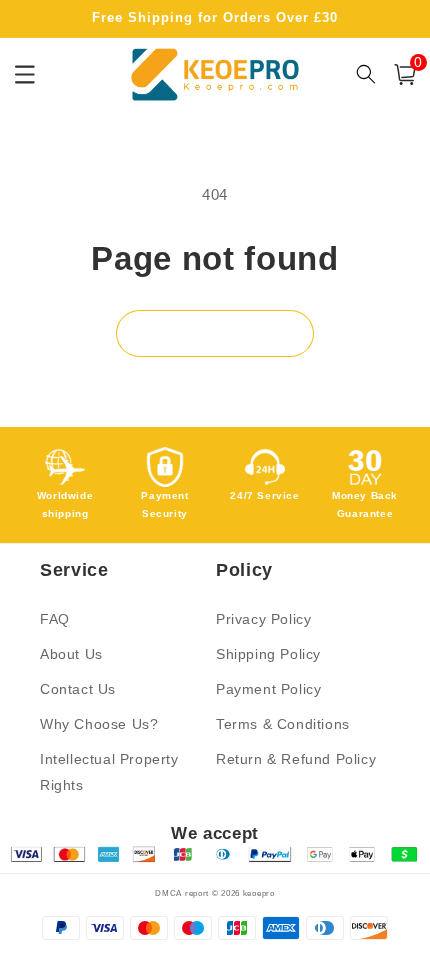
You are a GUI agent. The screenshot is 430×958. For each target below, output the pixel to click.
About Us (71, 654)
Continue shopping (215, 333)
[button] (405, 74)
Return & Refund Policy (296, 759)
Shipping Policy (268, 654)
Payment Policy (268, 689)
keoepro (259, 893)
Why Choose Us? (99, 724)
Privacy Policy (263, 619)
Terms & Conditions (283, 724)
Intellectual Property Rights (109, 771)
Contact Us (78, 689)
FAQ (55, 619)
